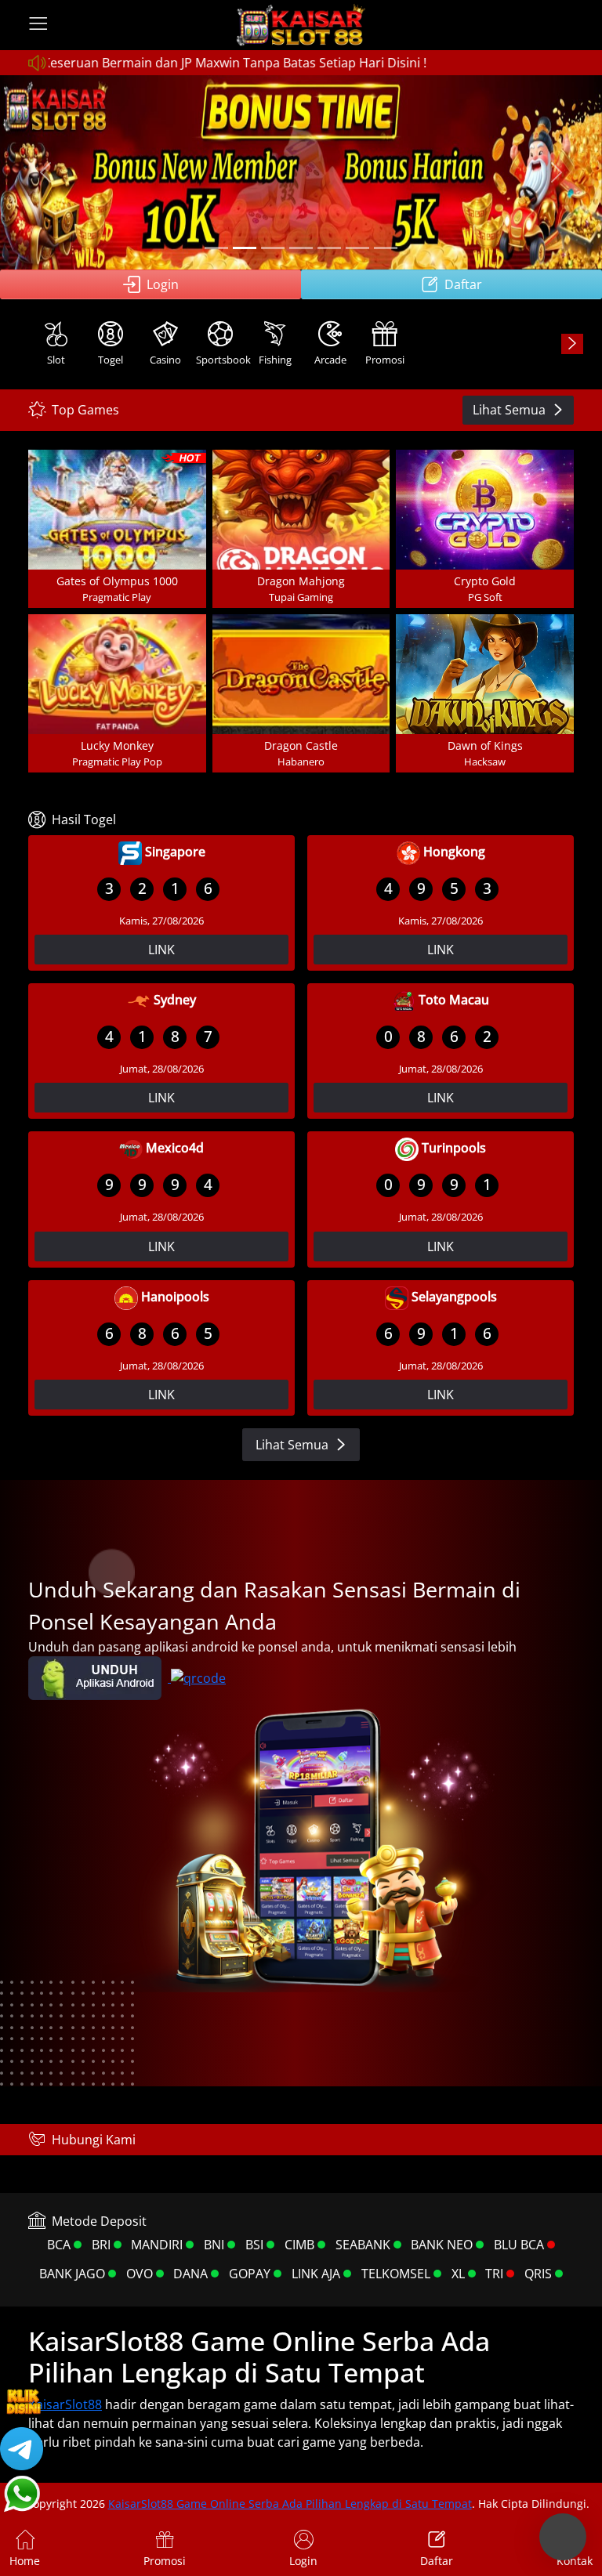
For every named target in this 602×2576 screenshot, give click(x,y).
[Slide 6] (357, 248)
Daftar (463, 284)
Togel (111, 360)
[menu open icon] (38, 25)
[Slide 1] (216, 248)
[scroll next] (572, 344)
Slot (56, 360)
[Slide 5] (329, 248)
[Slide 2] (245, 248)
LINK (161, 950)
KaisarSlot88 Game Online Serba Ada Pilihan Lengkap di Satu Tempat (290, 2504)
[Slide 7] (386, 248)
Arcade (330, 360)
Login (163, 284)
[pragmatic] (273, 248)
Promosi (385, 360)
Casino (165, 360)
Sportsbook (222, 360)
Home (25, 2561)
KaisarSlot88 (65, 2404)
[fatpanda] (301, 248)
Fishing (275, 360)
